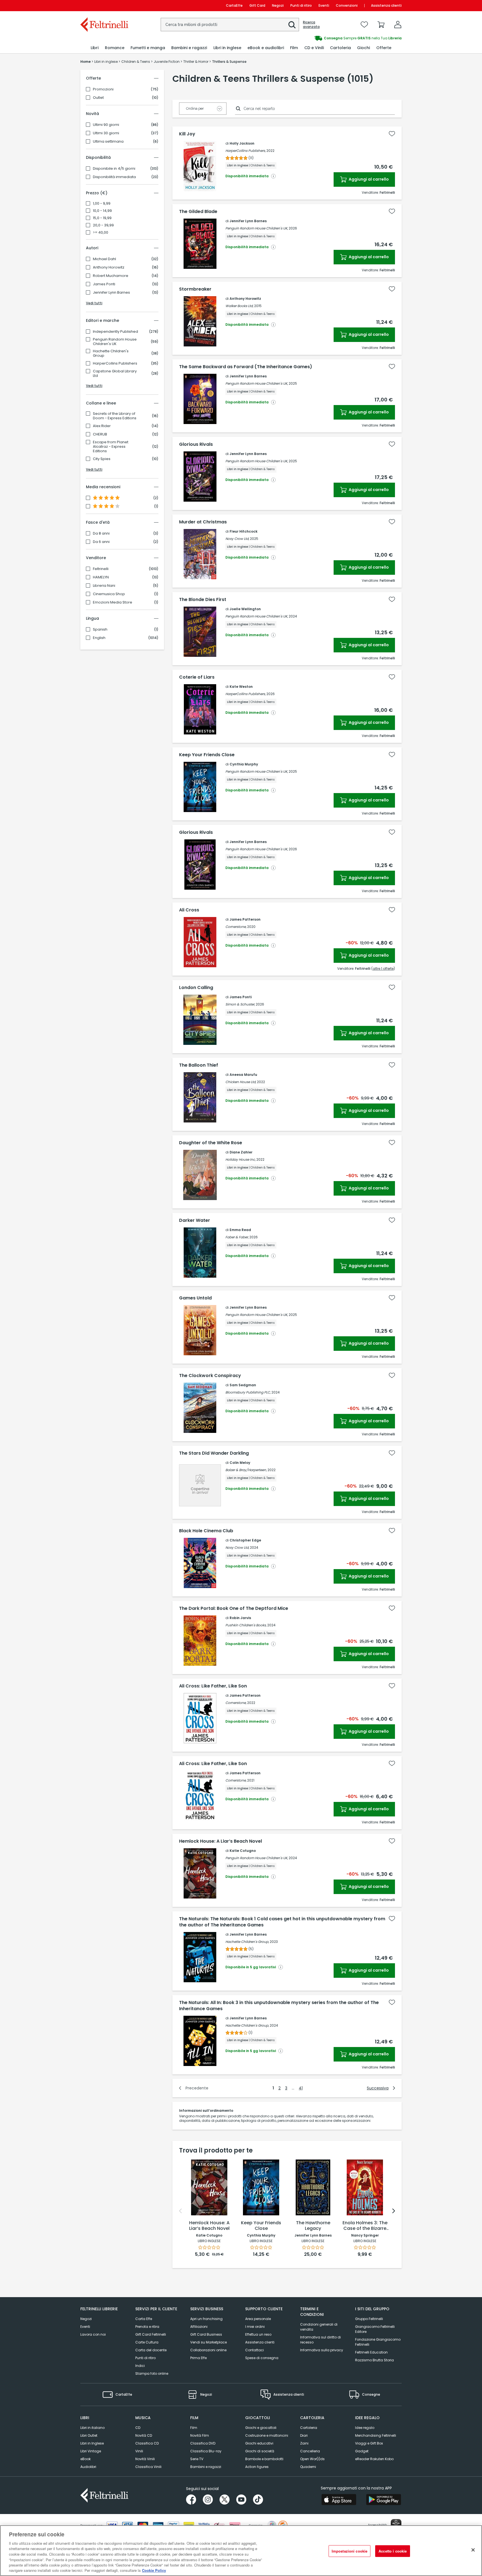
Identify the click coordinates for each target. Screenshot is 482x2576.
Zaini (304, 2443)
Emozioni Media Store (113, 602)
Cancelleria (310, 2451)
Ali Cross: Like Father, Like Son (213, 1686)
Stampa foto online (152, 2373)
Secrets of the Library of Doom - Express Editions (115, 416)
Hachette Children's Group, (247, 1942)
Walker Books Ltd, (239, 306)
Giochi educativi (259, 2443)
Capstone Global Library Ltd (115, 374)
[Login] (398, 25)
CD (138, 2428)
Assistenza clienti (386, 5)
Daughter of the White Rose (211, 1143)
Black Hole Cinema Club (206, 1531)
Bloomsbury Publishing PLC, (248, 1392)
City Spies (102, 459)
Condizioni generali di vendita (319, 2327)
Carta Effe (144, 2319)
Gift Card (257, 5)
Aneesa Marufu (243, 1075)
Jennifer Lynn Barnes (111, 293)
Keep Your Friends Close (207, 755)
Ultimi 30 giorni (106, 133)
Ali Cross (189, 910)
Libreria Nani (104, 586)
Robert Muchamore (111, 276)
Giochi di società (260, 2451)
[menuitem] (95, 48)
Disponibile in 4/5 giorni (114, 169)
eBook (85, 2459)
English (99, 638)
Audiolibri (88, 2467)
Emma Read (240, 1230)
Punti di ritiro (301, 5)
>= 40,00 (101, 233)
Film (194, 2428)
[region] (241, 2551)
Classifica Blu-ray (206, 2451)
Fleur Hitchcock (244, 531)
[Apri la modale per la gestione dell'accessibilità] (396, 2524)
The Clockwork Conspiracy (210, 1376)
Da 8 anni (101, 533)
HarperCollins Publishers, (245, 151)
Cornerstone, (236, 927)
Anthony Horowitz (109, 267)
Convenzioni (347, 5)
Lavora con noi (93, 2334)
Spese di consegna (262, 2358)
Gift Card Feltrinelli (151, 2334)
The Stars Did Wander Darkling (214, 1453)
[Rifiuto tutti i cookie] (473, 2550)
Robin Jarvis (240, 1618)
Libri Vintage (91, 2451)
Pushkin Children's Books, (246, 1625)
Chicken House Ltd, (241, 1082)
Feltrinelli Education (371, 2352)
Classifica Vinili (148, 2467)
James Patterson (245, 919)
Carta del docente (151, 2350)
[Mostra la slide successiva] (394, 2211)
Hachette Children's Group (111, 353)
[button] (292, 25)
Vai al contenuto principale (104, 5)
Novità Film (200, 2435)
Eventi (324, 5)
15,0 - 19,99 (102, 218)
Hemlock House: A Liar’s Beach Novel (220, 1841)
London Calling (196, 988)
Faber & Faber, (237, 1237)
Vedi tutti (94, 303)
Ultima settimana (108, 142)
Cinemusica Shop (109, 594)
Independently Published (115, 332)
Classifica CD (147, 2443)
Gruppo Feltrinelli (369, 2319)
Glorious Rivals (196, 444)
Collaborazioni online (208, 2350)
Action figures (257, 2467)
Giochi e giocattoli (261, 2428)
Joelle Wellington (245, 609)
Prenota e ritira (147, 2327)
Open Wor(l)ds (312, 2459)
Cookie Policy (154, 2570)
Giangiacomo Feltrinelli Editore (375, 2329)
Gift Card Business (206, 2334)
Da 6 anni (101, 542)
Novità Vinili (145, 2459)
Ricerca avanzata (311, 25)
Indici (140, 2366)
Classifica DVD (203, 2443)
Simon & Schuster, (240, 1004)
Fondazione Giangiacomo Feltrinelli (378, 2342)
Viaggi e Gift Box (369, 2443)
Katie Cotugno (243, 1851)
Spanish (100, 629)
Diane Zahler (241, 1152)
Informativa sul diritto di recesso (320, 2340)
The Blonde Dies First (203, 600)
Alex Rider (102, 426)
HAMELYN (101, 577)
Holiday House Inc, (240, 1159)
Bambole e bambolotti (264, 2459)
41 (301, 2088)
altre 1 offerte (383, 969)
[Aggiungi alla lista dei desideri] (392, 134)
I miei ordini (255, 2327)
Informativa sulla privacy (322, 2350)
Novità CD (144, 2435)
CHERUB (100, 434)
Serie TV (197, 2459)
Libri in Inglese (92, 2443)
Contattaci (255, 2350)
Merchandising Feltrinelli (376, 2435)
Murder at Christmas (203, 522)
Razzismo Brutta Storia (374, 2360)
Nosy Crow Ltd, (237, 539)
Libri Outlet (89, 2435)
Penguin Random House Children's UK (115, 342)
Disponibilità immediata (114, 177)
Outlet (98, 98)
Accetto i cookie (393, 2551)
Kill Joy (187, 134)
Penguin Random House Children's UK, (257, 228)
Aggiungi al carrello (368, 179)
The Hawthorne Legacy (313, 2226)
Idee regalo (365, 2428)
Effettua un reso (258, 2334)
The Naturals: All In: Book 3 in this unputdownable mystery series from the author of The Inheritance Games (279, 2006)
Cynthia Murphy (244, 764)
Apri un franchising (206, 2319)
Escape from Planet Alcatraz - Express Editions (111, 447)
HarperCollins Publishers (115, 363)
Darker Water (195, 1220)
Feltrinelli (101, 569)
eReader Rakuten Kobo (374, 2459)
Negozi (278, 5)
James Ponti (104, 284)
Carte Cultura (147, 2342)
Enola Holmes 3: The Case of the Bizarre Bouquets (365, 2226)
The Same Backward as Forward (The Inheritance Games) (246, 367)
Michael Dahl (104, 259)
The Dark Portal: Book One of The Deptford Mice (234, 1608)
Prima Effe (198, 2358)
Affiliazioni (199, 2327)
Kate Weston (241, 687)
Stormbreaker (195, 289)
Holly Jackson (242, 143)
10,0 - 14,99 (102, 211)
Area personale (258, 2319)
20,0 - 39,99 (103, 225)
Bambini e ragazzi (206, 2467)
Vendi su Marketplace (209, 2342)
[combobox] (230, 25)
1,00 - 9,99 (102, 204)
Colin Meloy (240, 1463)
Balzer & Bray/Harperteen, (246, 1470)
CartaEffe (234, 5)
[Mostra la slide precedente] (180, 2211)
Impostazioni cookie (350, 2551)
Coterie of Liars (197, 677)
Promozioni (103, 89)
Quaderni (308, 2467)
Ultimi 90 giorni (106, 125)
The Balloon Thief (199, 1065)
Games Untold (195, 1298)
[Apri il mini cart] (381, 25)
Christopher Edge (245, 1540)
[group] (321, 38)
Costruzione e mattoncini (267, 2435)
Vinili (139, 2451)
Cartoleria (309, 2428)
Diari (304, 2435)
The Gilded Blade (198, 212)
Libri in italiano (92, 2428)
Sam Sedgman (243, 1385)
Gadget (362, 2451)
